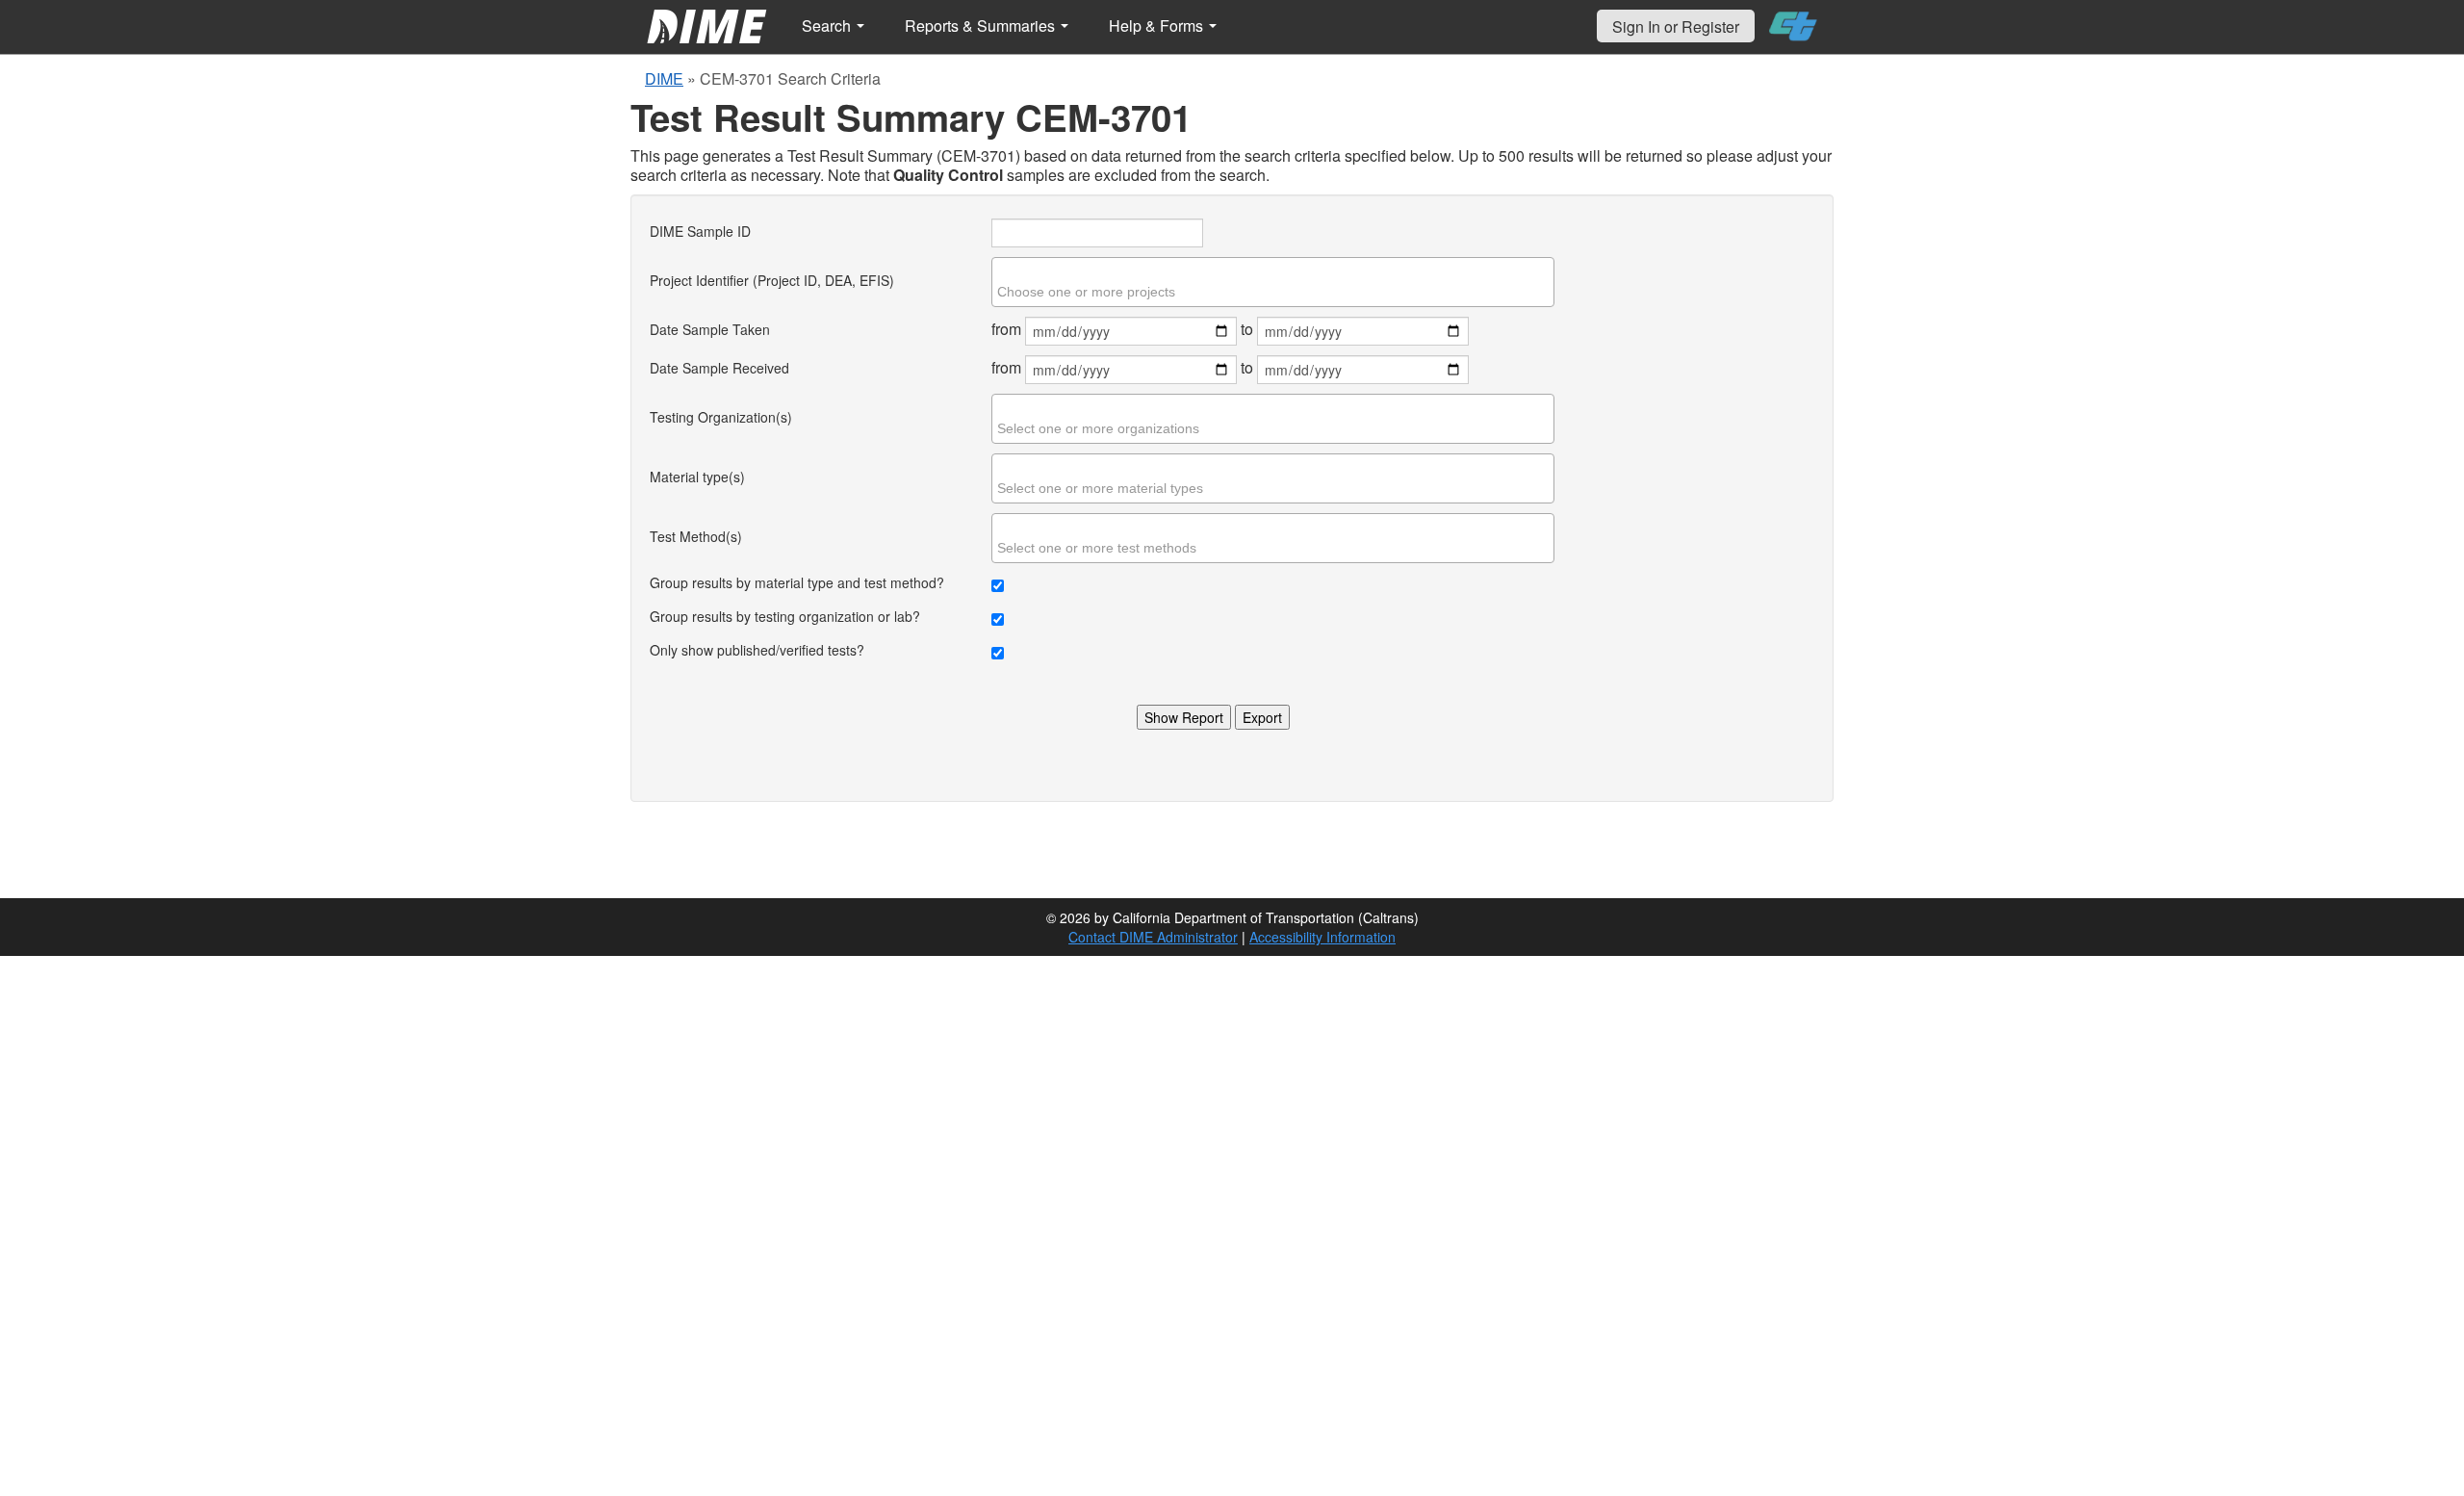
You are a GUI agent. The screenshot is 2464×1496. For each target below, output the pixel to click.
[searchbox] (1275, 292)
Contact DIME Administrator (1153, 937)
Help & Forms (1158, 26)
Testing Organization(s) (721, 417)
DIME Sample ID (700, 231)
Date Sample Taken (710, 329)
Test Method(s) (696, 536)
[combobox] (1273, 282)
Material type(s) (697, 477)
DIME (664, 78)
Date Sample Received (719, 368)
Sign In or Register (1676, 26)
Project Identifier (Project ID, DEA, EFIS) (772, 280)
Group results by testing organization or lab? (785, 616)
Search (828, 26)
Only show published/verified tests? (757, 650)
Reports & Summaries (982, 26)
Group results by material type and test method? (797, 582)
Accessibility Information (1322, 937)
